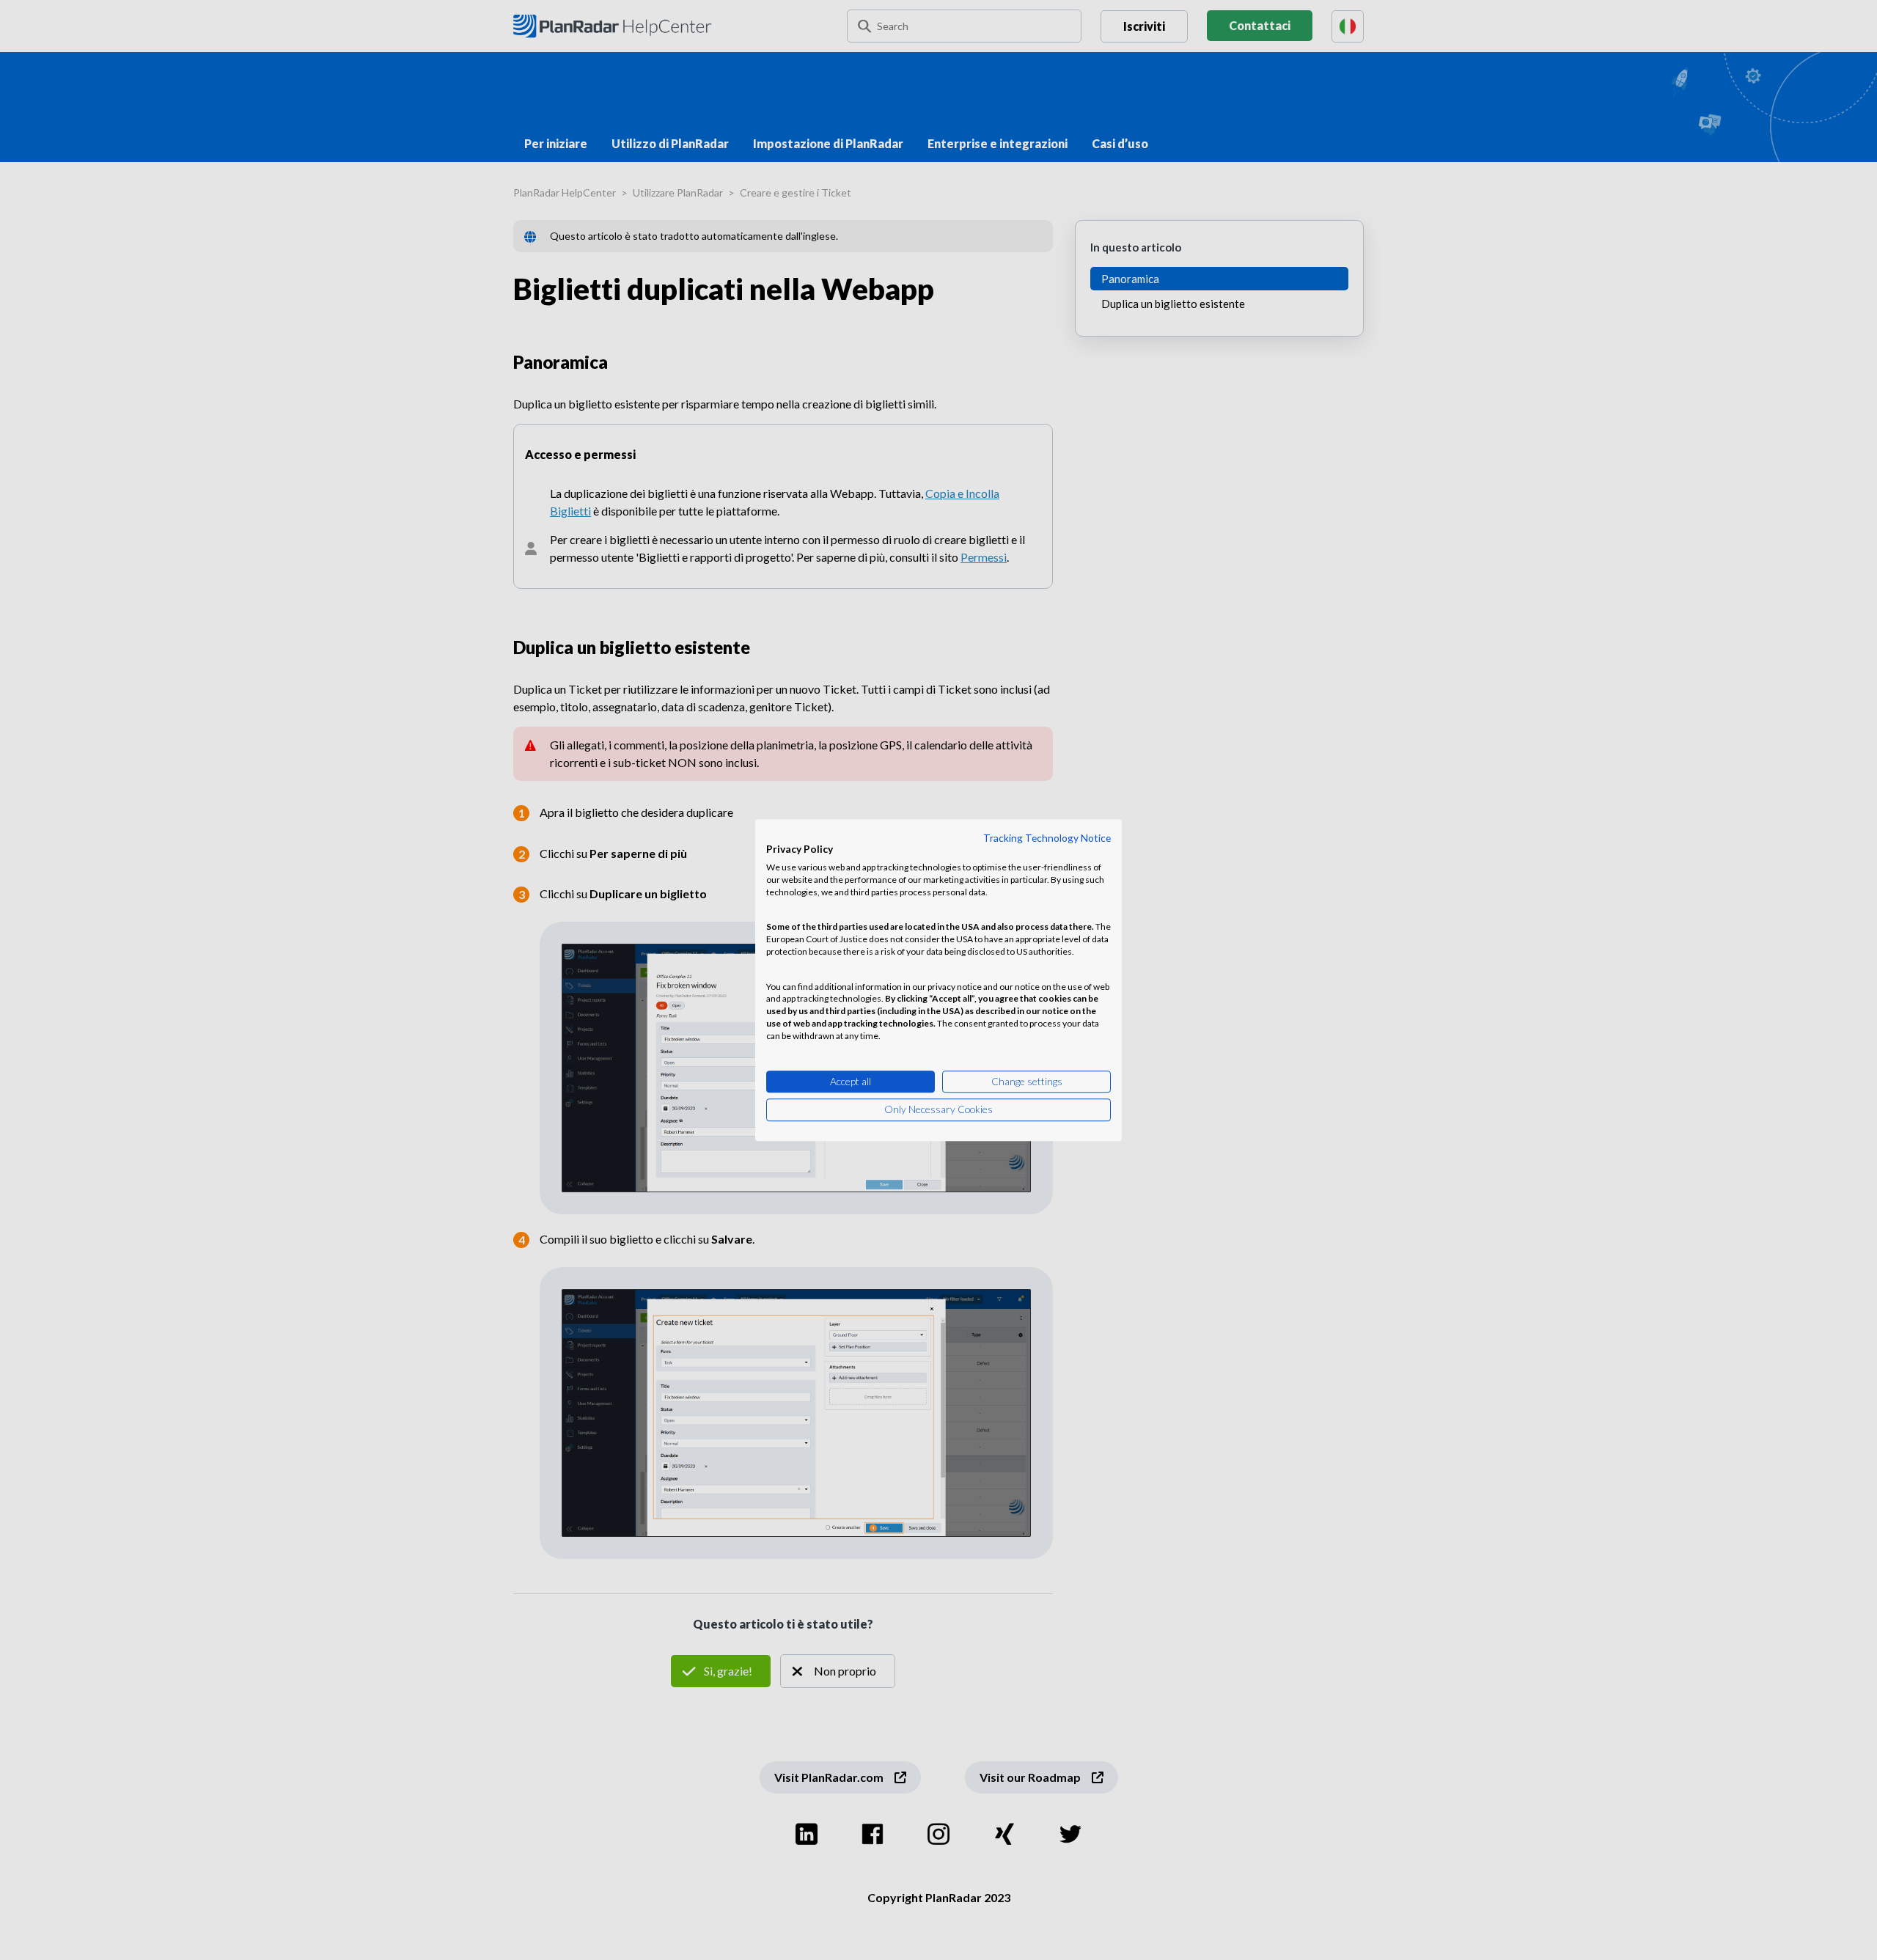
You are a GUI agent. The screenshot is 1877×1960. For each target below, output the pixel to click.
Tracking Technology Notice (1047, 838)
